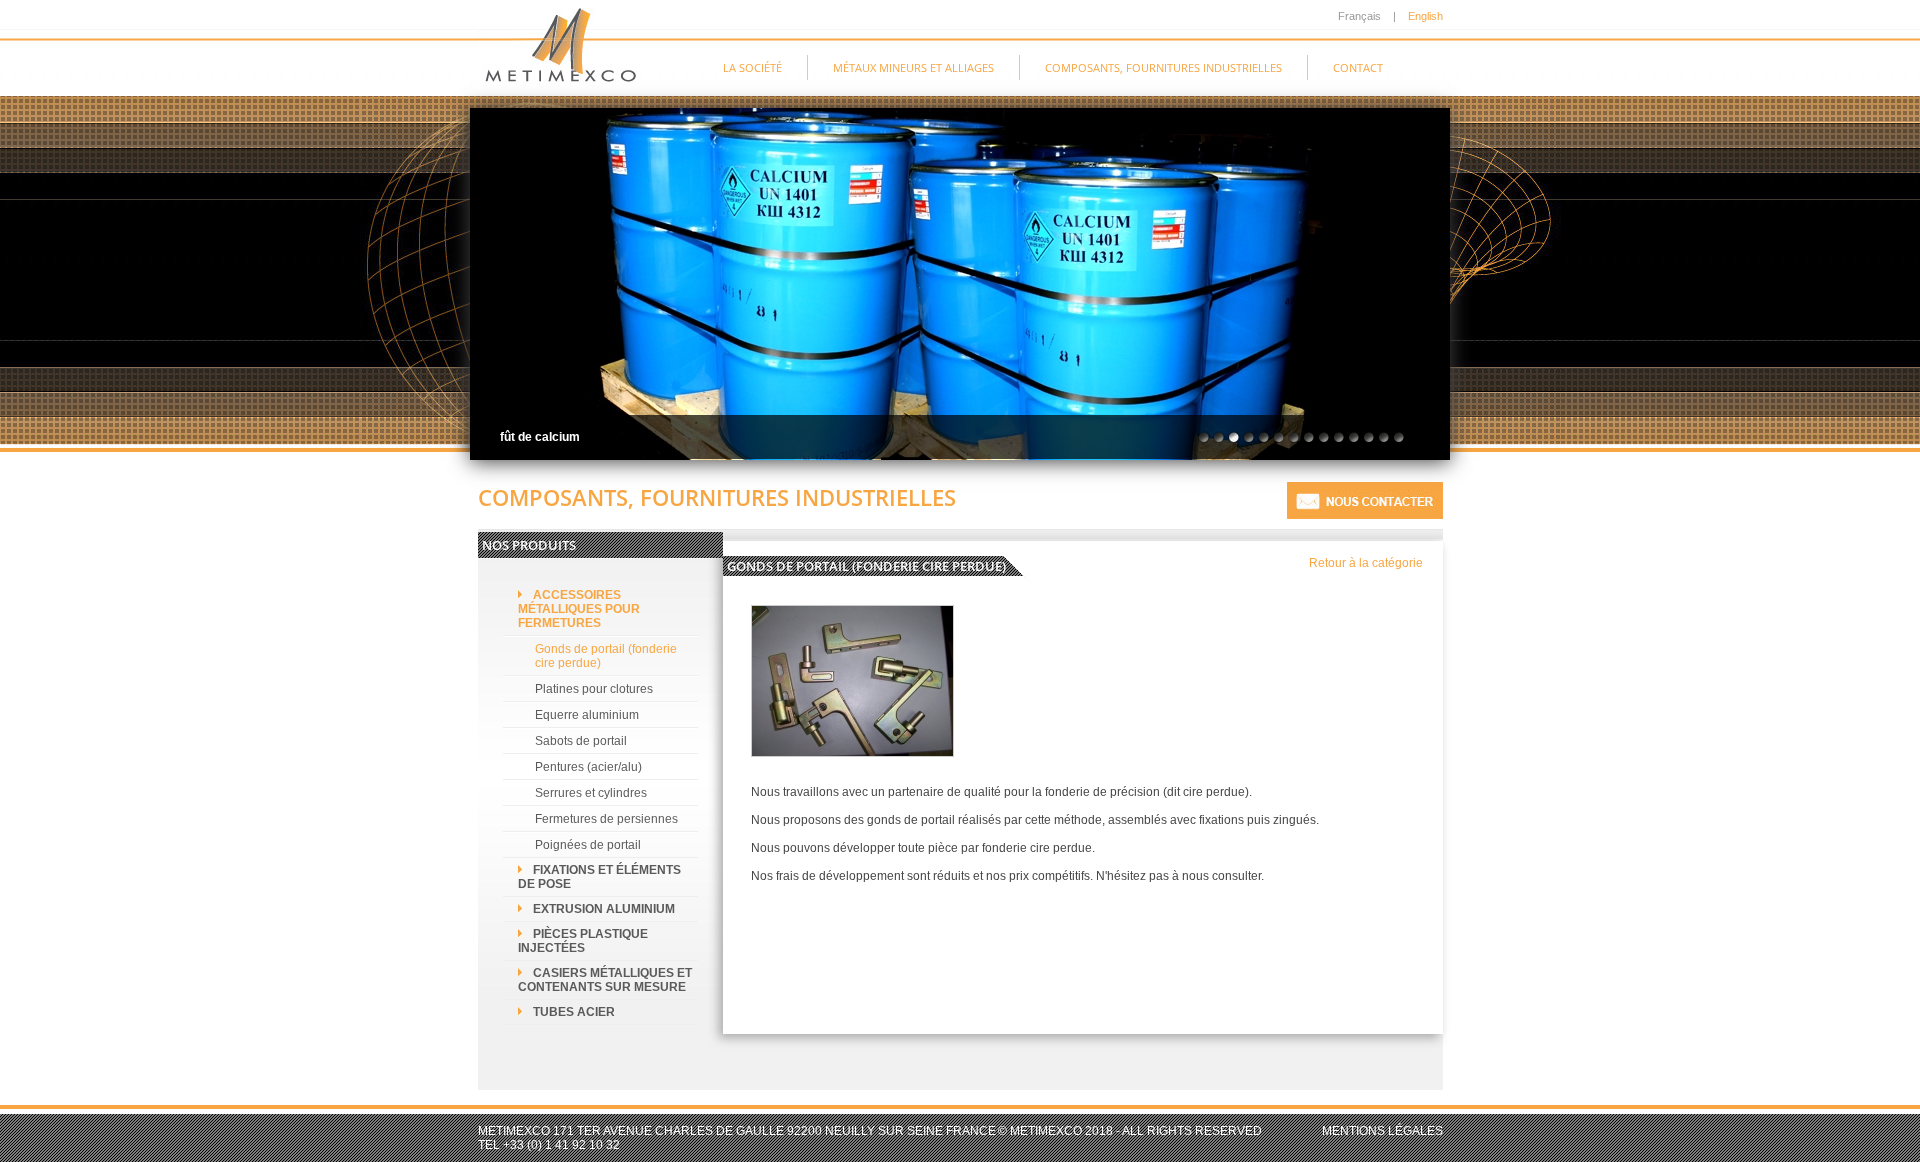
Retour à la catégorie (1366, 563)
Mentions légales (1382, 1131)
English (1425, 16)
